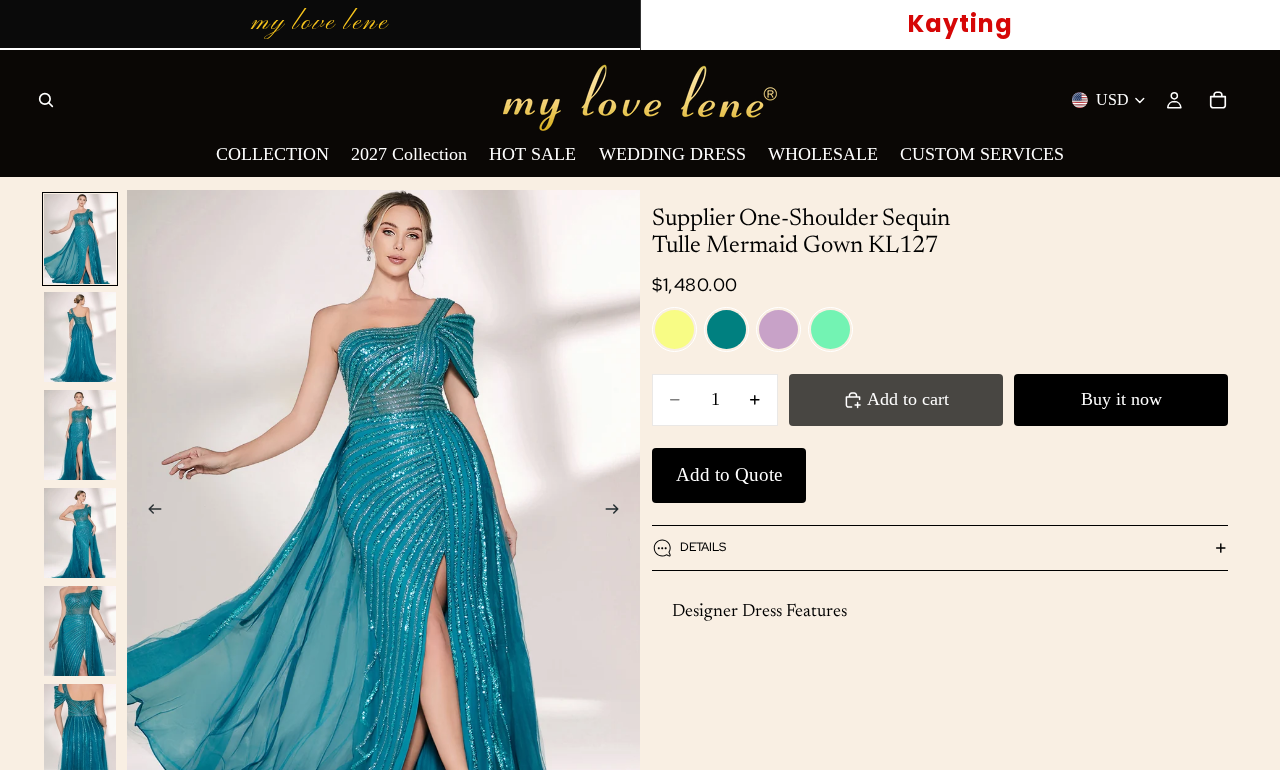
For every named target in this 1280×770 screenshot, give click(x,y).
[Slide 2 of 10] (80, 337)
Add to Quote (729, 474)
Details (703, 547)
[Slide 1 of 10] (80, 239)
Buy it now (1121, 399)
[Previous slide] (149, 512)
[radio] (674, 329)
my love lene (320, 23)
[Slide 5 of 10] (80, 631)
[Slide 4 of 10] (80, 533)
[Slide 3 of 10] (80, 435)
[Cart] (1218, 100)
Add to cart (908, 399)
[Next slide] (618, 512)
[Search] (46, 100)
